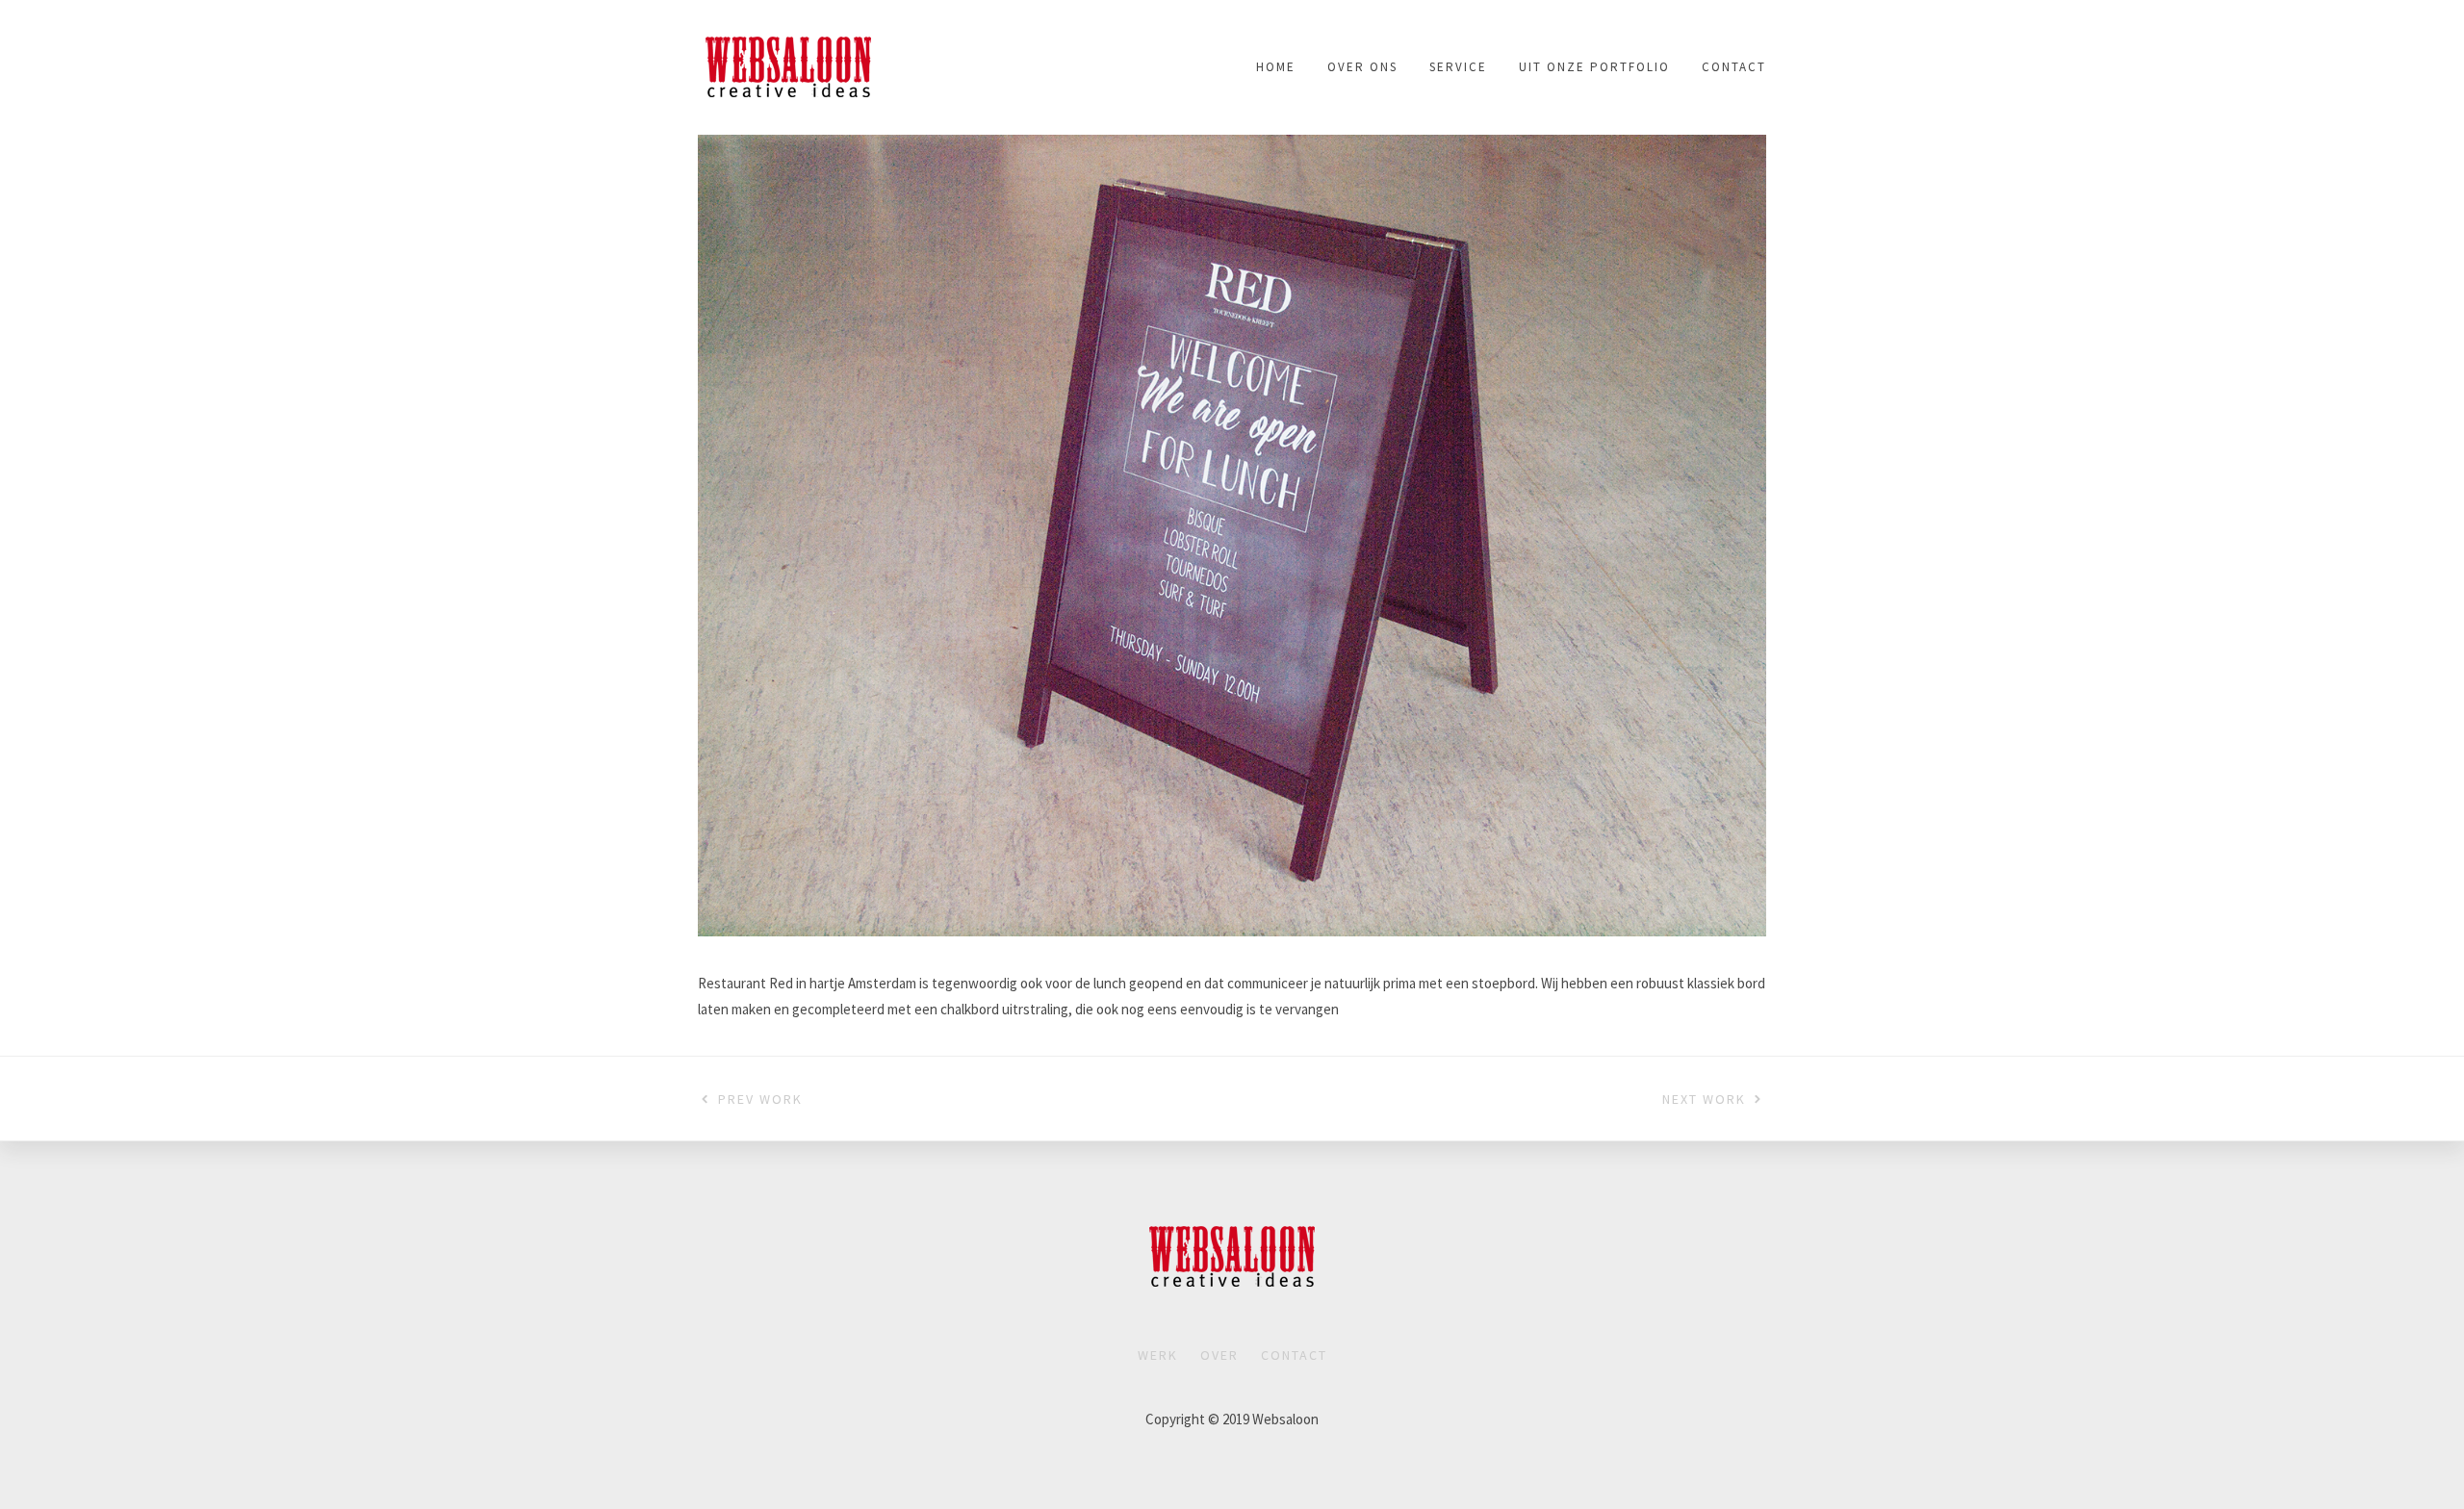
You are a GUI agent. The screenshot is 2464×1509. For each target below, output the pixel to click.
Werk (1158, 1355)
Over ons (1362, 67)
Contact (1734, 67)
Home (1276, 67)
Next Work (1704, 1099)
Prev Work (760, 1099)
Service (1458, 67)
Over (1219, 1355)
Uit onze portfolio (1594, 67)
